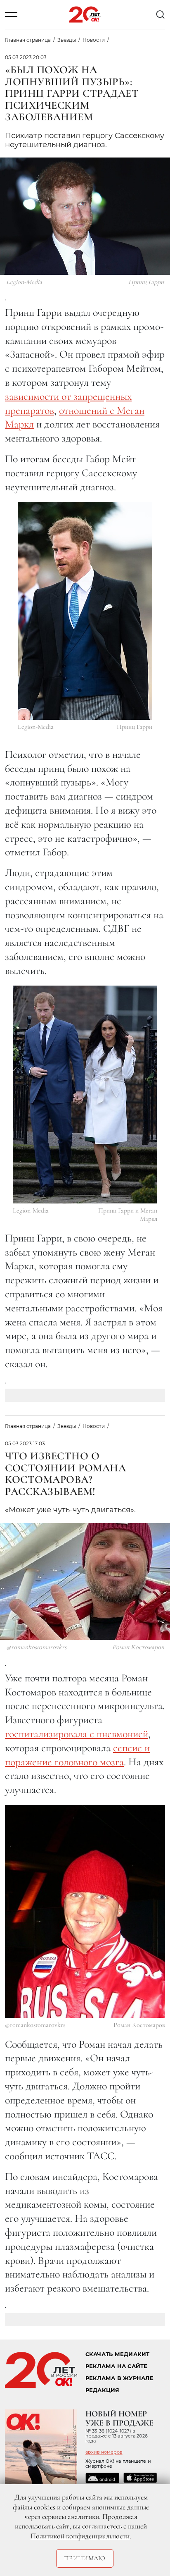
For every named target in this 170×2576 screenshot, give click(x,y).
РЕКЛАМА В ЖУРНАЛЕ (119, 2378)
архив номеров (104, 2452)
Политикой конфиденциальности (80, 2536)
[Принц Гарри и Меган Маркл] (85, 1095)
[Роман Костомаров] (85, 1911)
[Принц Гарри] (85, 611)
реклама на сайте (117, 2366)
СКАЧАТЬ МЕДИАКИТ (118, 2354)
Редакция (103, 2390)
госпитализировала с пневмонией (77, 1734)
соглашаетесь (102, 2526)
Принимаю (85, 2558)
